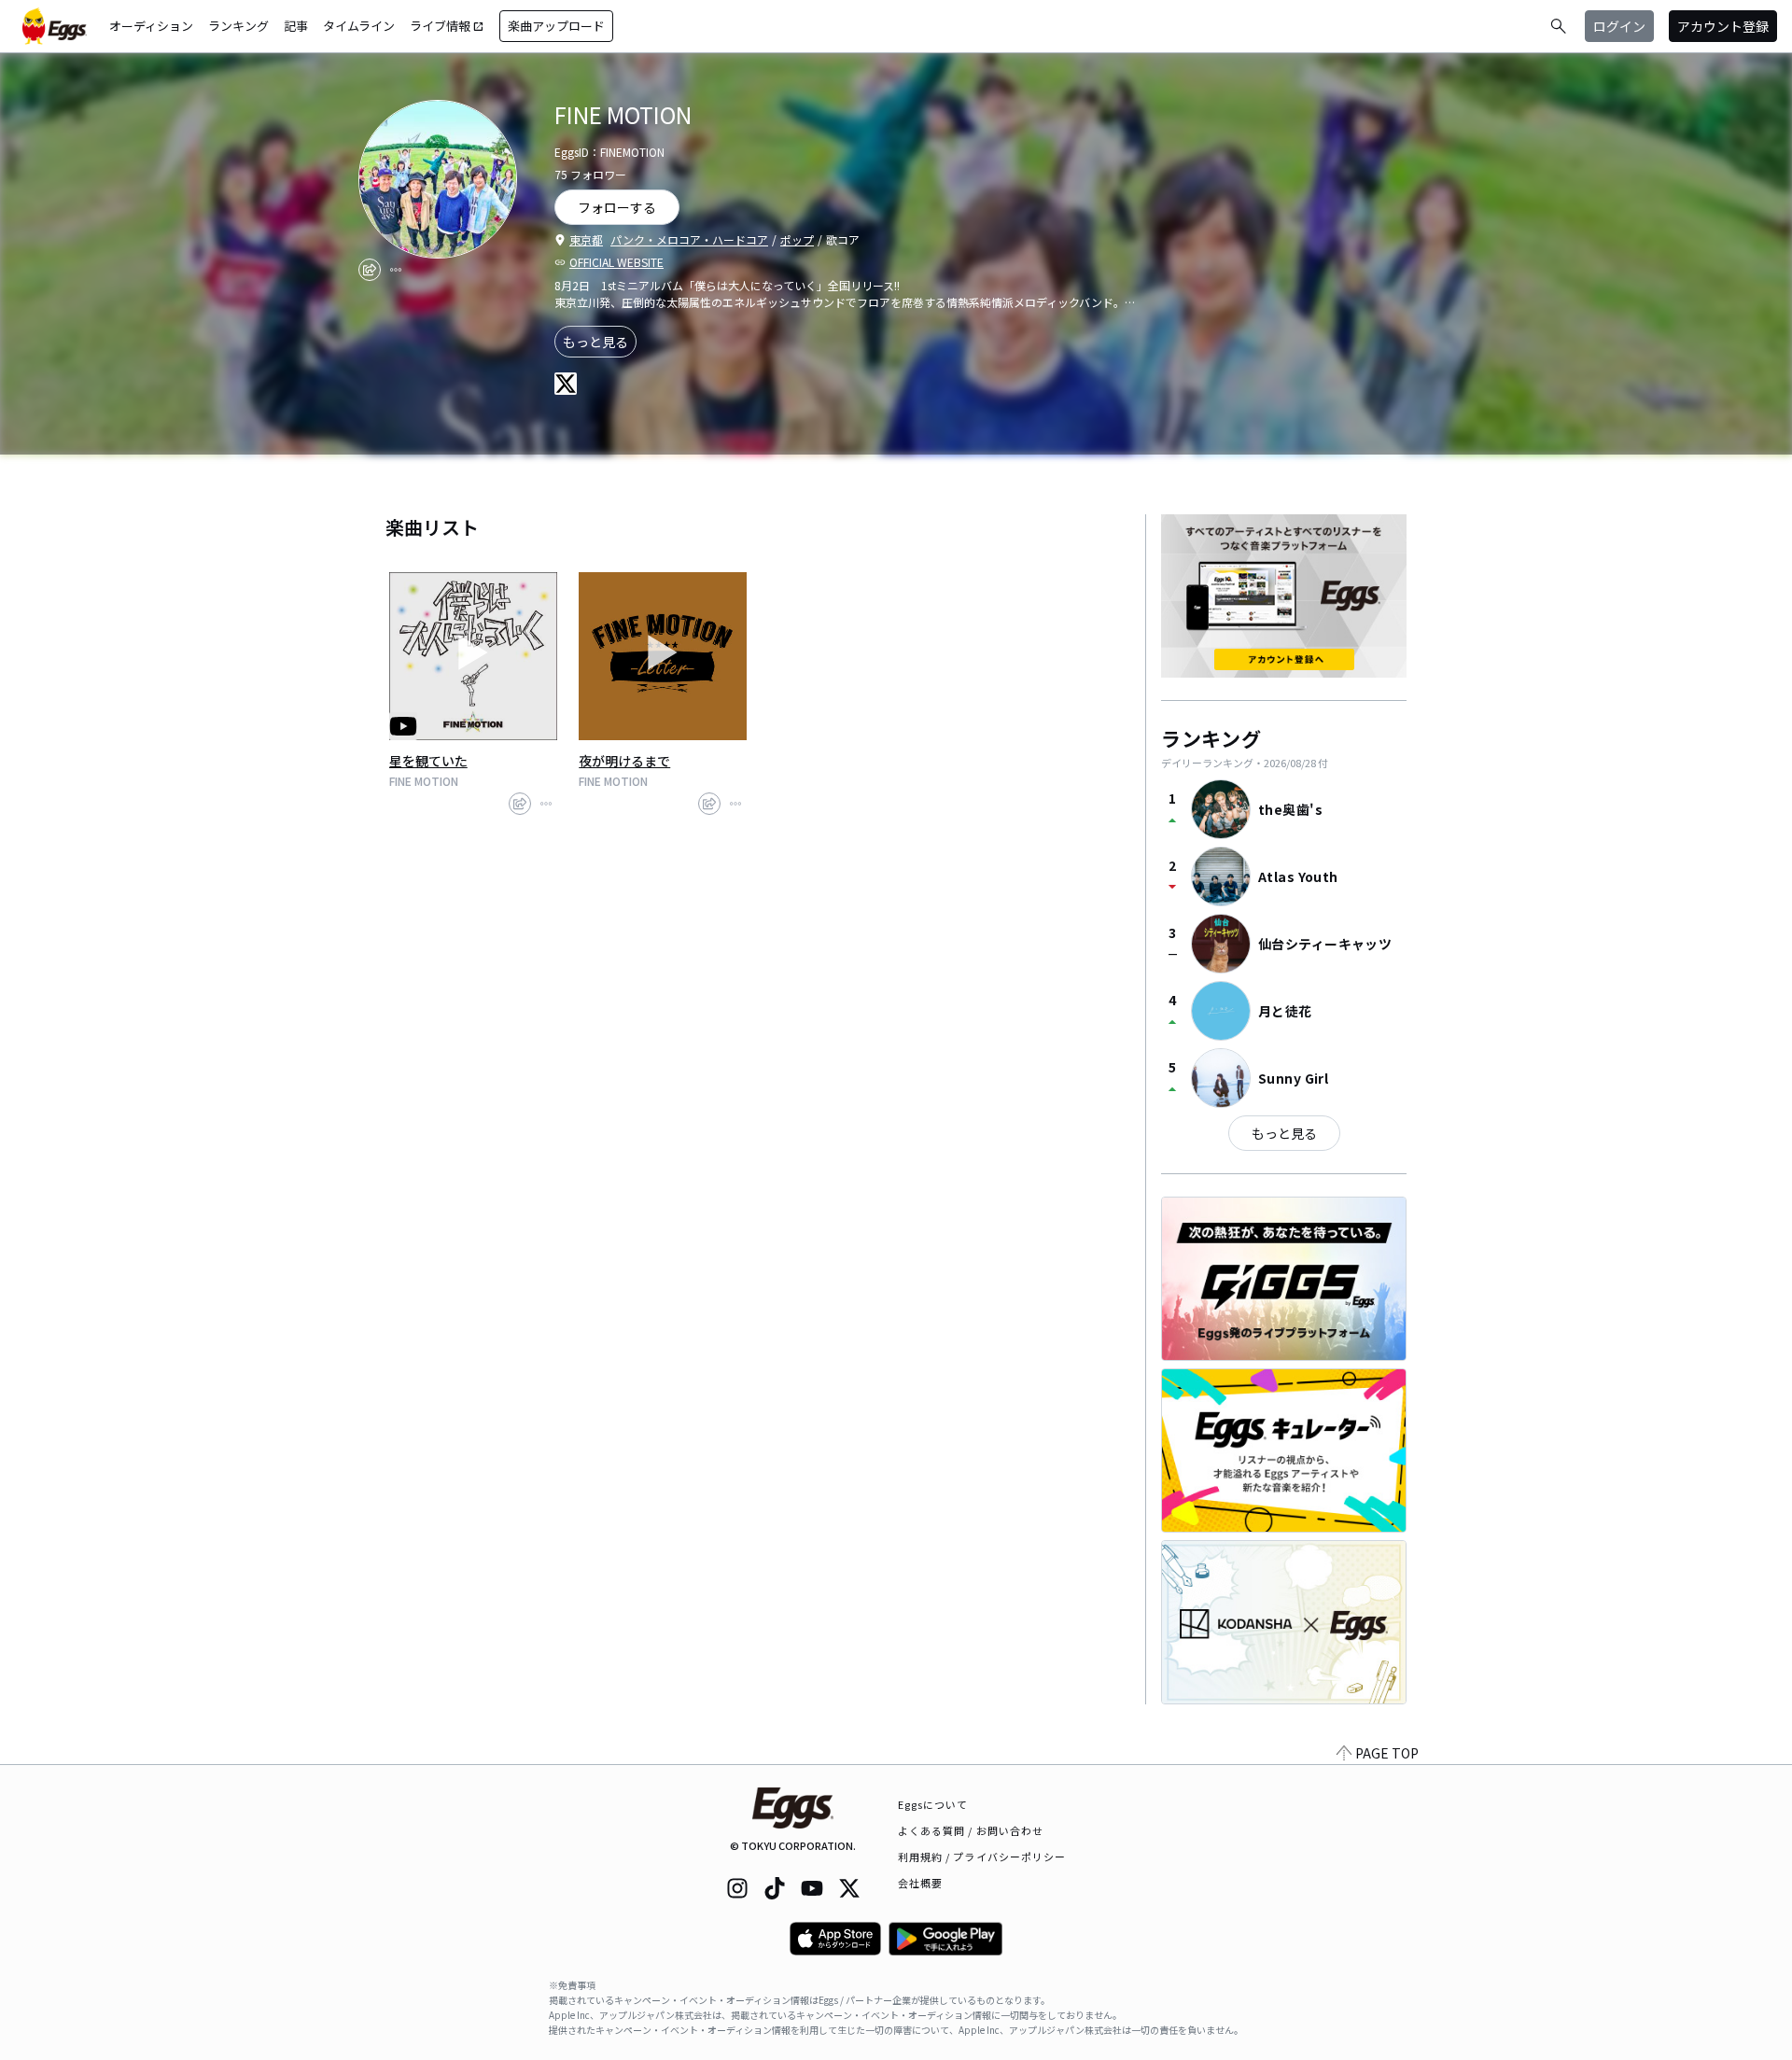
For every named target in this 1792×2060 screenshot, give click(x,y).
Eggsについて (933, 1804)
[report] (396, 270)
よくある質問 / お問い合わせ (971, 1830)
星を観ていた (428, 761)
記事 (296, 26)
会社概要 (920, 1883)
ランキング (238, 26)
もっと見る (595, 342)
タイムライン (359, 26)
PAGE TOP (1387, 1753)
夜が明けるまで (624, 761)
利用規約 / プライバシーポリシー (982, 1857)
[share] (370, 270)
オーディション (151, 26)
